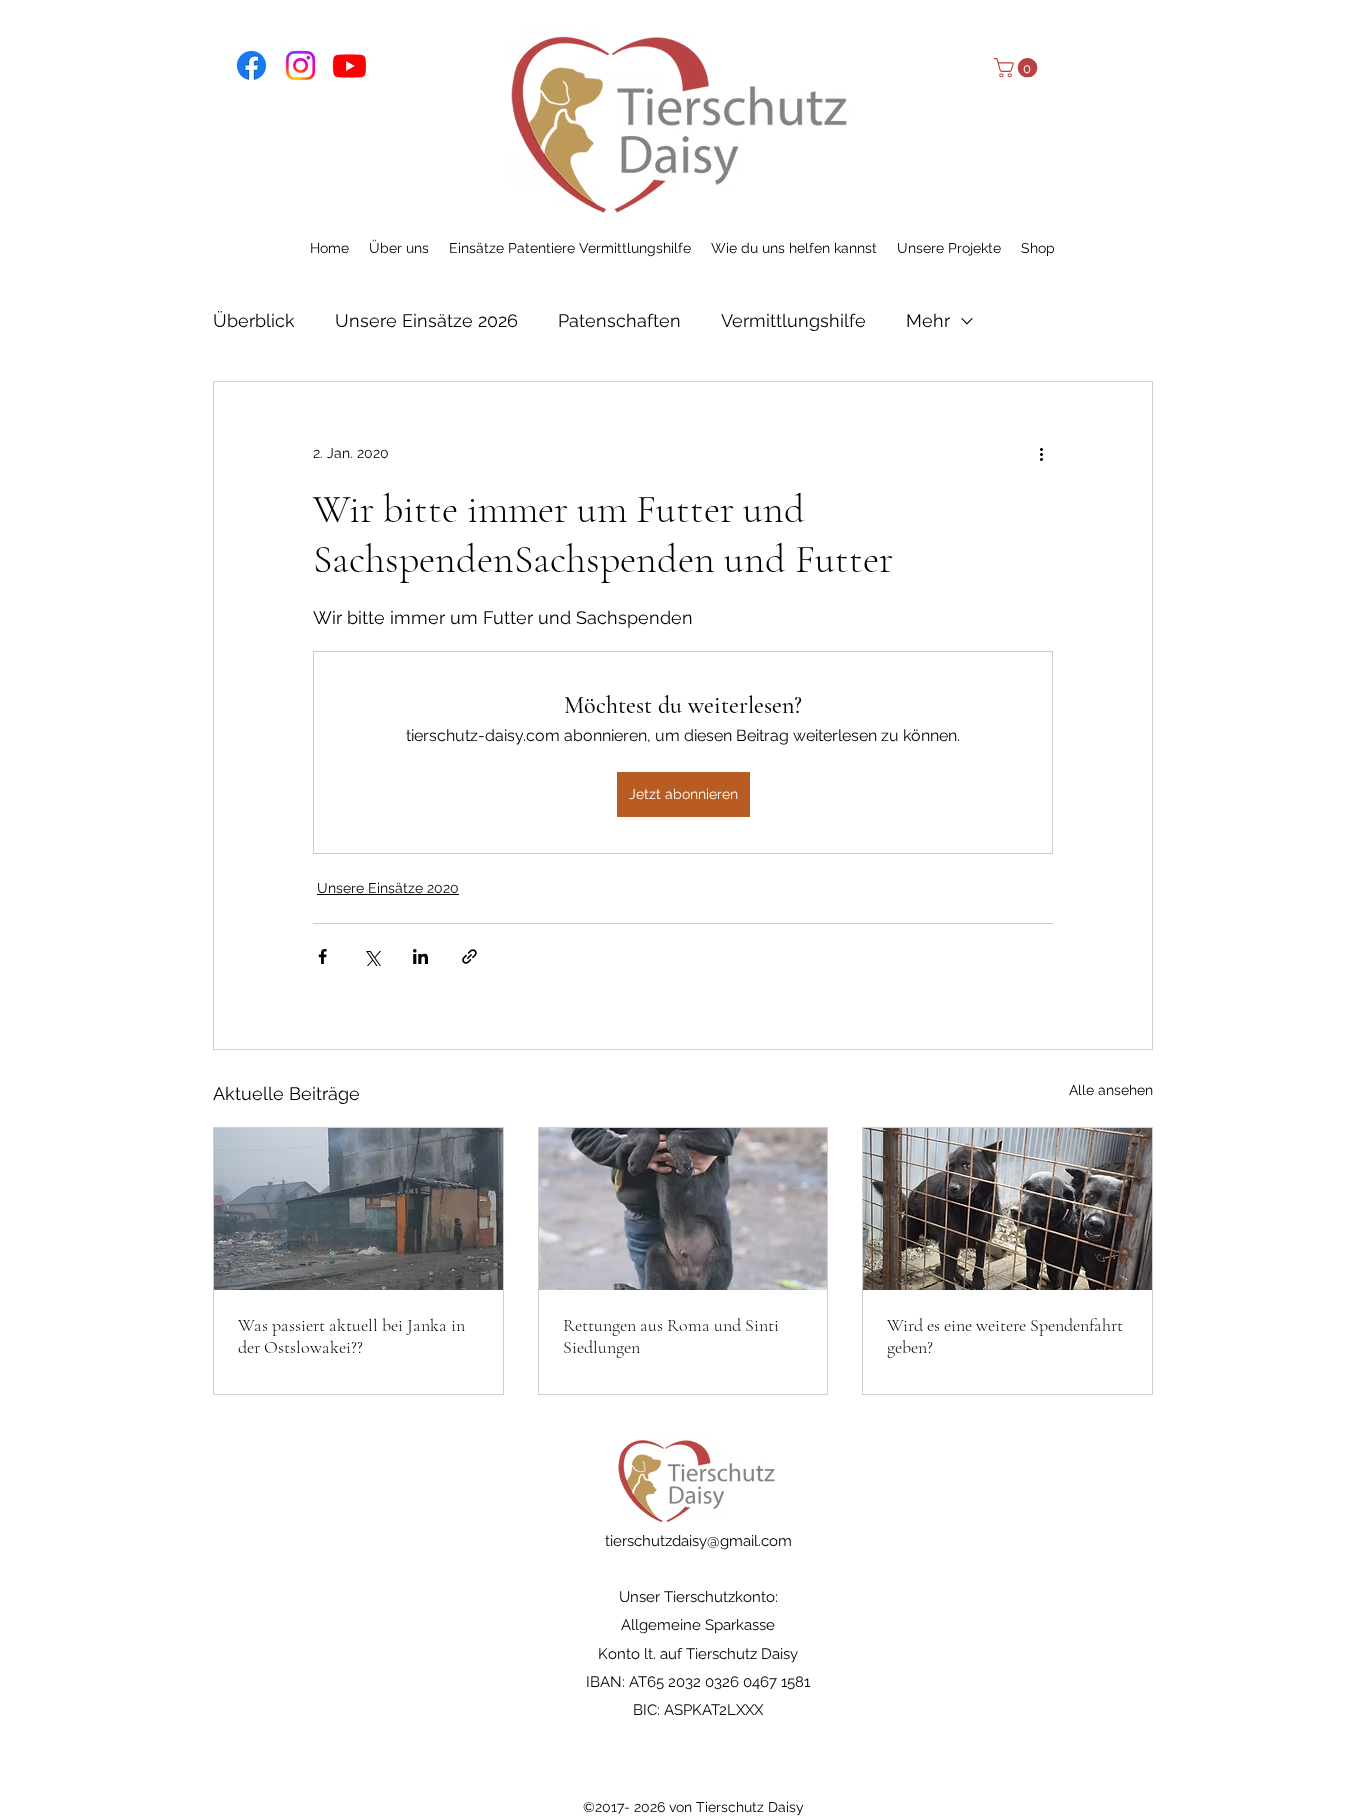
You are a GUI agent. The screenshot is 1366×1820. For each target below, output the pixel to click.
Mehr (928, 320)
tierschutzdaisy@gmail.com (698, 1541)
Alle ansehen (1111, 1090)
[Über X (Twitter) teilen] (371, 956)
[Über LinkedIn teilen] (420, 956)
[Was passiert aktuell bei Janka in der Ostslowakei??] (358, 1209)
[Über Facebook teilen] (322, 956)
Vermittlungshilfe (793, 320)
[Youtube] (349, 65)
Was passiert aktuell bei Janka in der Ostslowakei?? (351, 1336)
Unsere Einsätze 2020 (388, 888)
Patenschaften (619, 320)
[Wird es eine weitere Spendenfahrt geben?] (1007, 1209)
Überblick (254, 320)
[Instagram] (300, 65)
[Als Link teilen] (469, 956)
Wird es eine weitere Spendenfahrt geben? (1005, 1336)
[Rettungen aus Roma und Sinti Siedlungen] (683, 1209)
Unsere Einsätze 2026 (426, 320)
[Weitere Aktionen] (1041, 454)
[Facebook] (251, 65)
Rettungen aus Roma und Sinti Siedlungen (671, 1336)
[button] (1018, 68)
